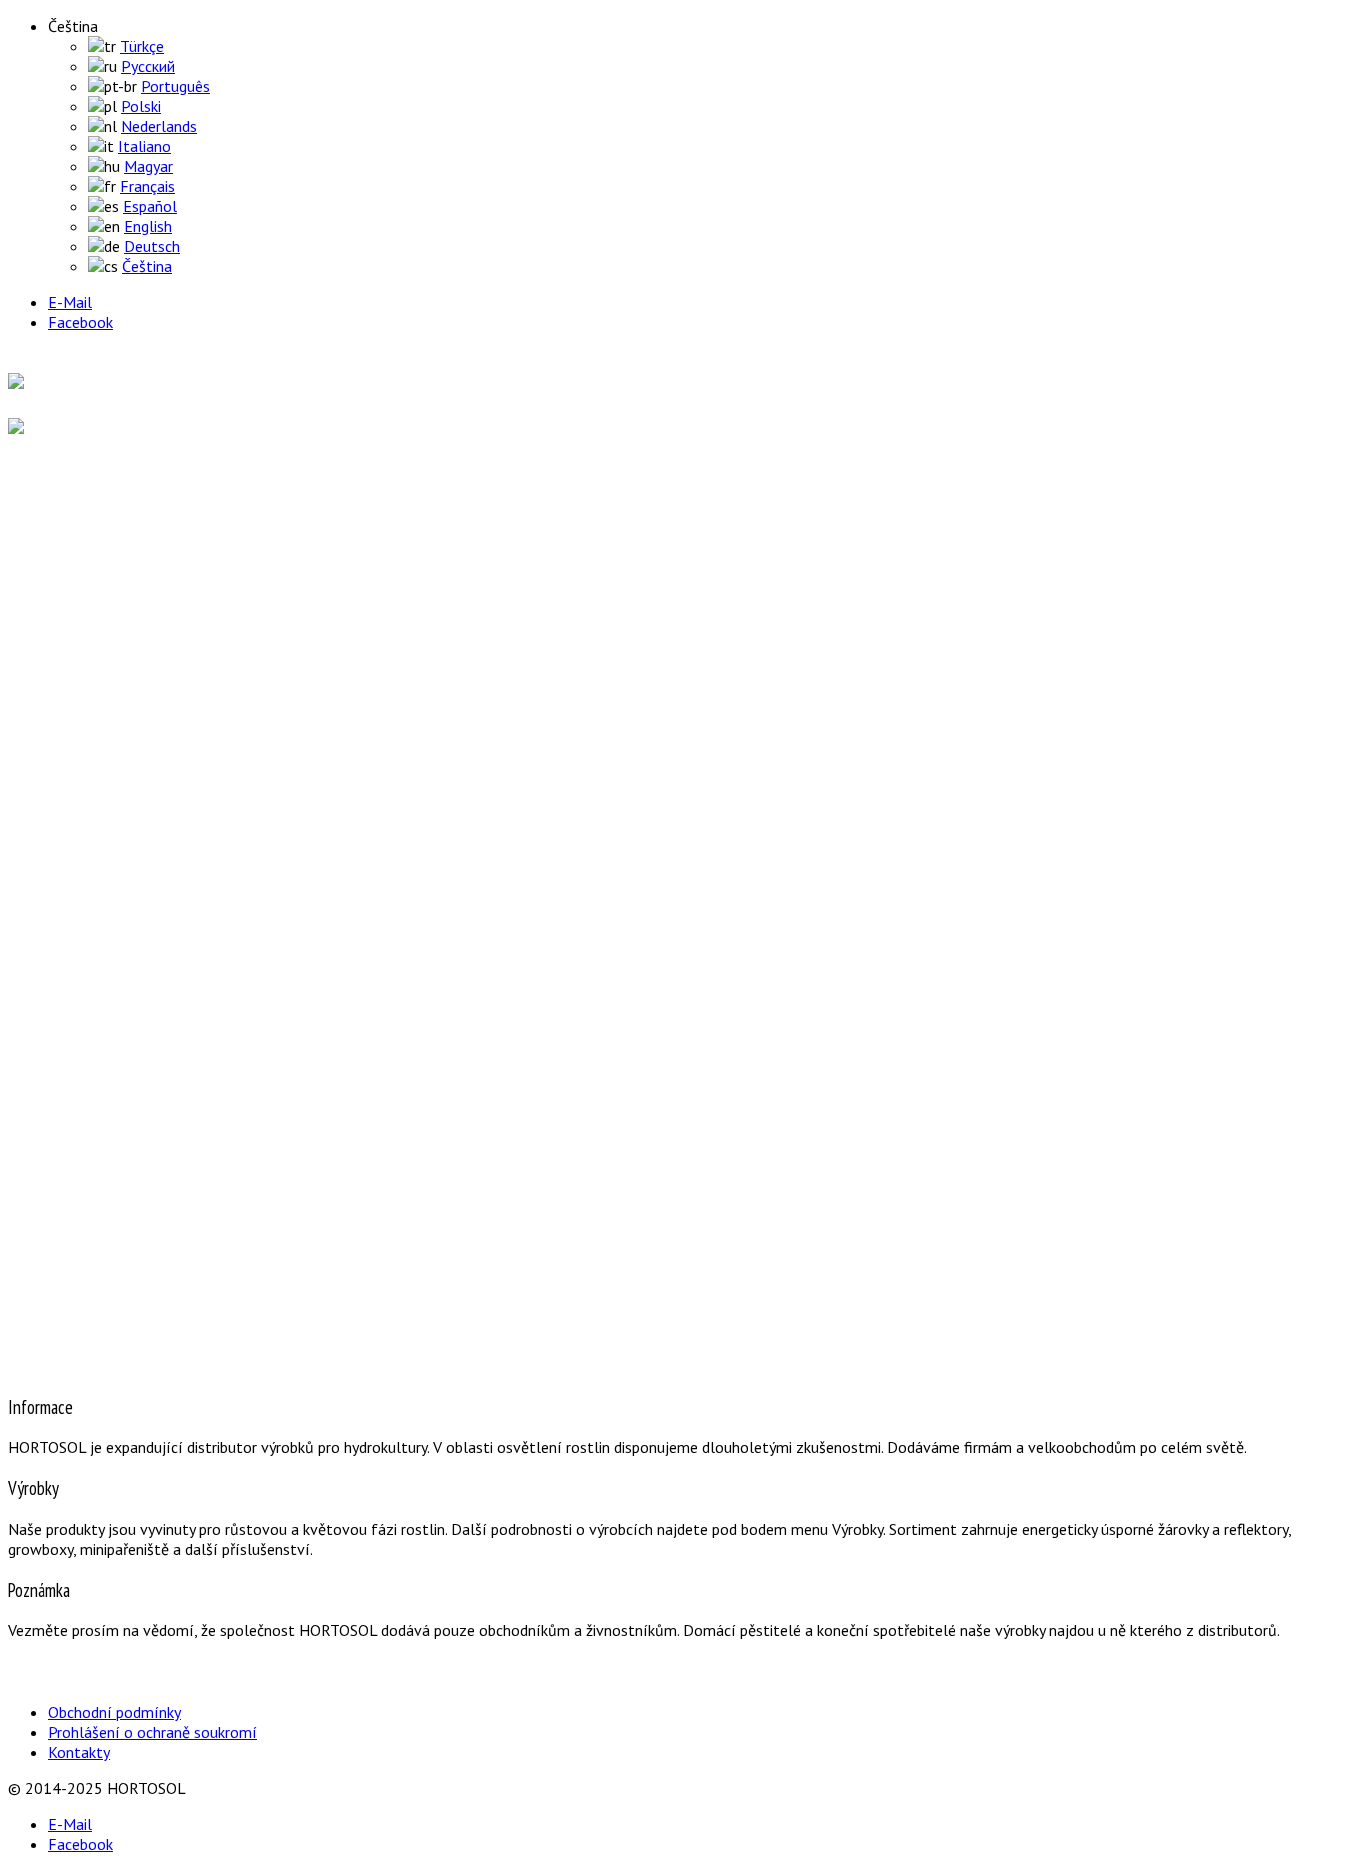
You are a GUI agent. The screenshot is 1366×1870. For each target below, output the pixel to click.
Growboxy (122, 684)
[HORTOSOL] (55, 383)
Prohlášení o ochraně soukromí (152, 1732)
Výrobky (70, 589)
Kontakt (71, 909)
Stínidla (114, 764)
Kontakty (79, 1752)
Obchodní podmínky (114, 1712)
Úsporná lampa (138, 664)
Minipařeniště (132, 724)
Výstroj (112, 644)
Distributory (82, 819)
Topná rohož (129, 704)
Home (65, 499)
